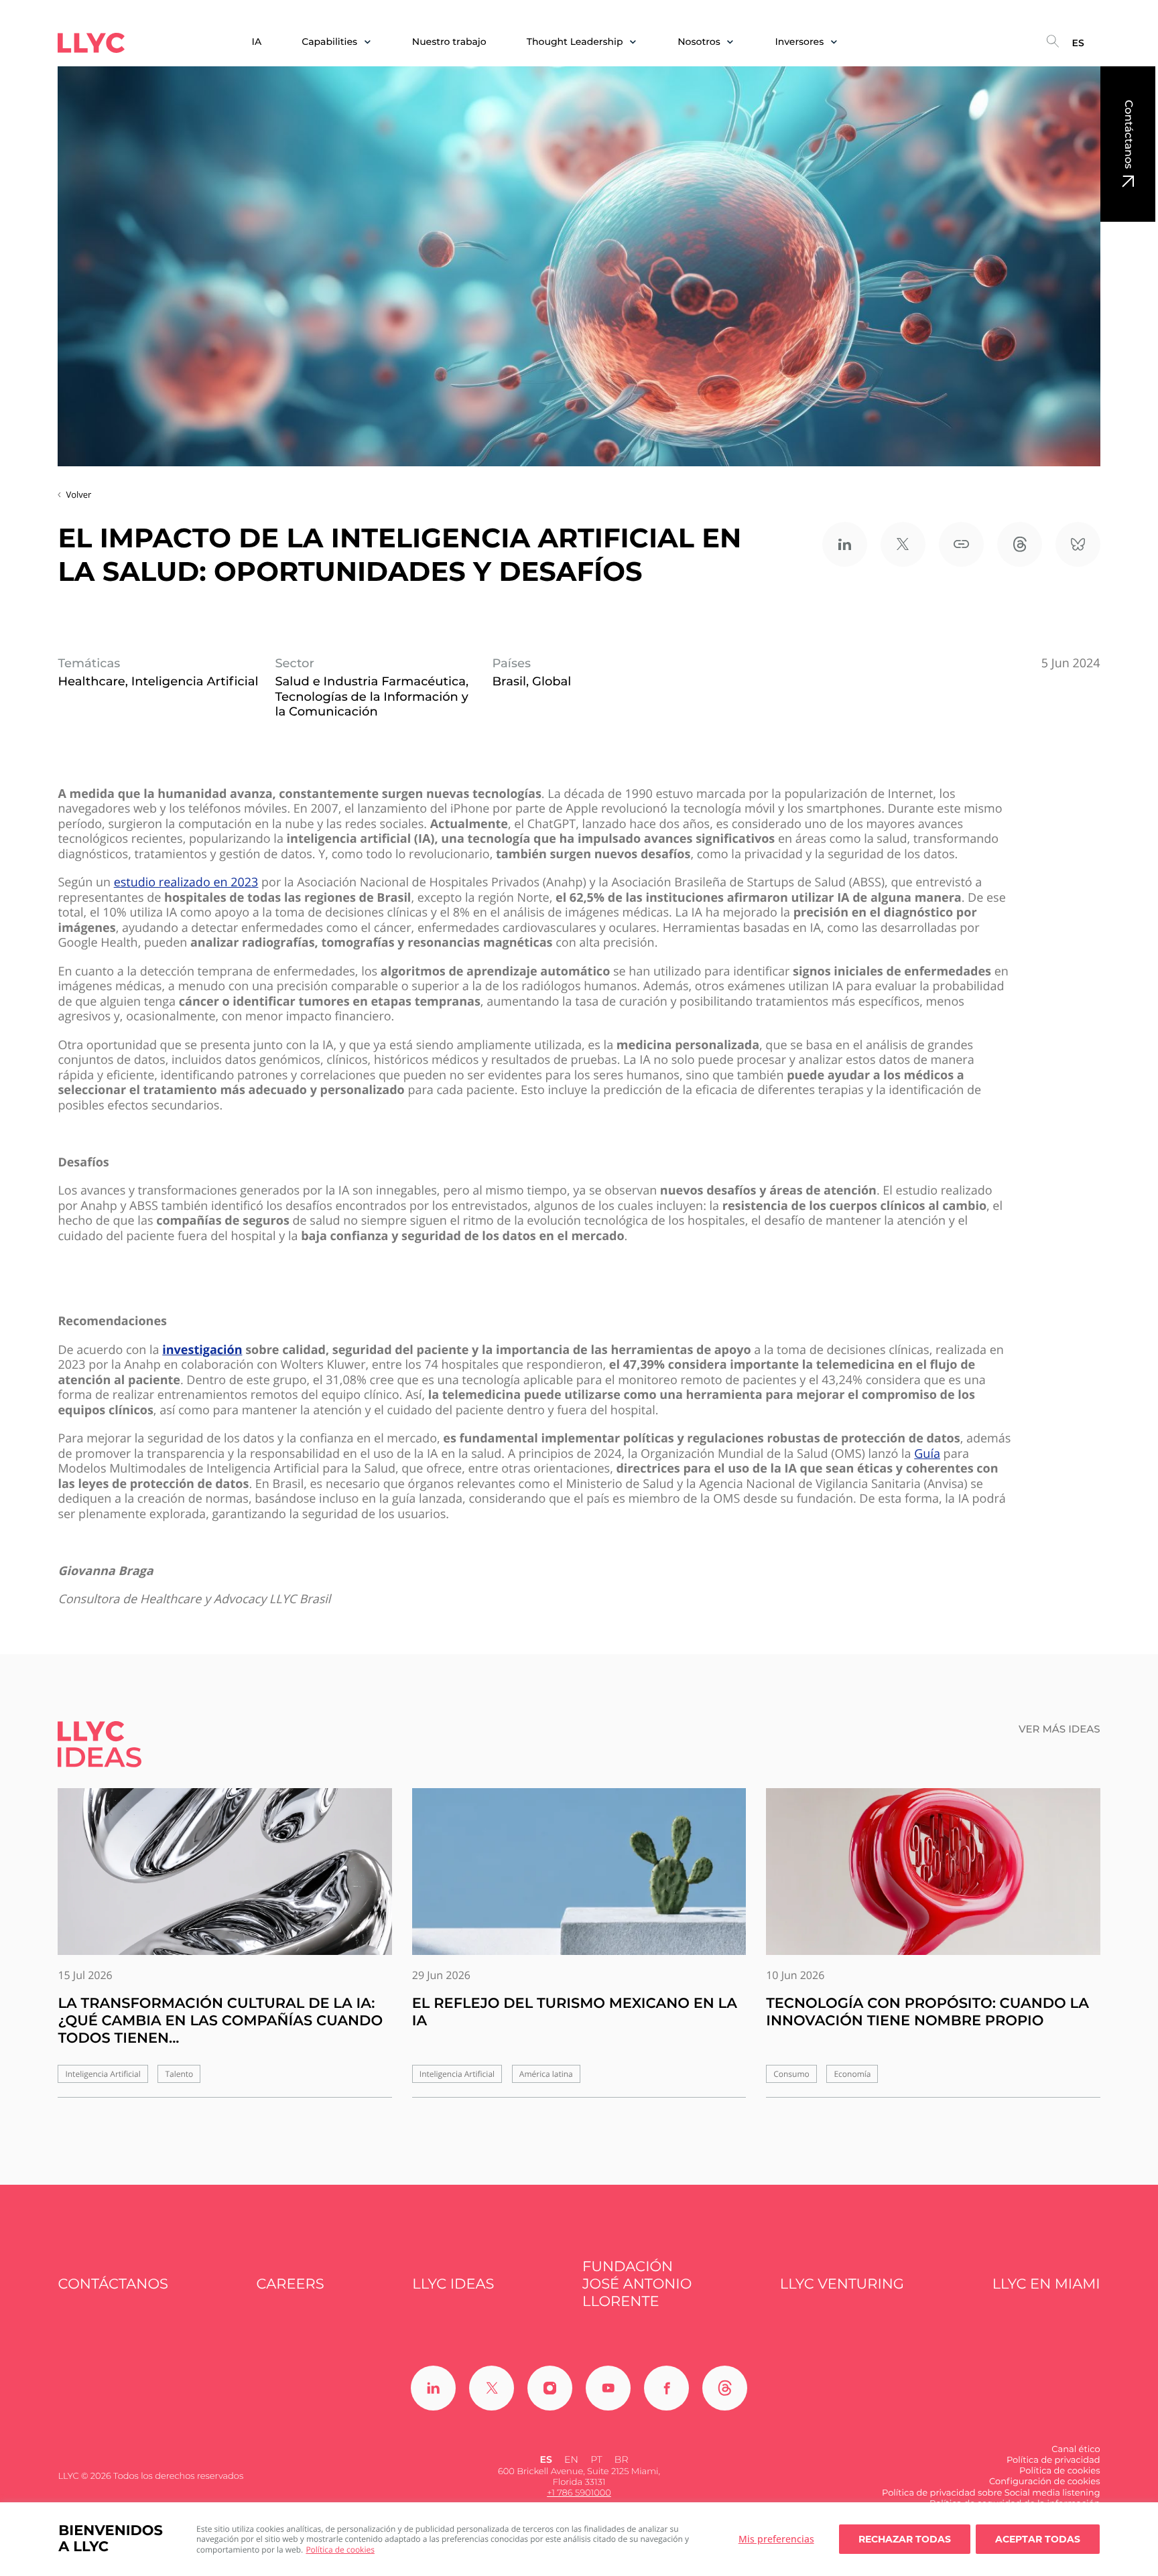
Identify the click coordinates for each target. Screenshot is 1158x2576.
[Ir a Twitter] (492, 2388)
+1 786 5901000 (579, 2493)
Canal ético (1076, 2449)
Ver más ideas (1059, 1729)
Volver (78, 494)
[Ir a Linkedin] (433, 2388)
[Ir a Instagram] (550, 2388)
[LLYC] (91, 43)
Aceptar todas (1038, 2539)
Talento (179, 2074)
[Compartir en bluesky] (1078, 544)
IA (257, 42)
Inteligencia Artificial (103, 2074)
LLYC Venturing (842, 2284)
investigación (202, 1350)
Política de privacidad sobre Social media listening (991, 2493)
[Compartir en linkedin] (845, 544)
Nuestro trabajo (449, 42)
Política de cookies (340, 2550)
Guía (927, 1454)
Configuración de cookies (1045, 2482)
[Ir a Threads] (725, 2388)
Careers (291, 2284)
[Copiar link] (961, 544)
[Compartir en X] (903, 544)
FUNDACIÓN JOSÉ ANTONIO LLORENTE (637, 2285)
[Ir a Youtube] (608, 2388)
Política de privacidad (1053, 2460)
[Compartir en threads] (1020, 544)
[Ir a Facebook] (666, 2388)
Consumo (791, 2074)
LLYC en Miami (1046, 2284)
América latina (546, 2074)
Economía (852, 2074)
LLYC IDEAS (453, 2284)
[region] (579, 2539)
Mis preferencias (776, 2539)
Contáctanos (1128, 134)
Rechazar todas (905, 2539)
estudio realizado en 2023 (186, 883)
